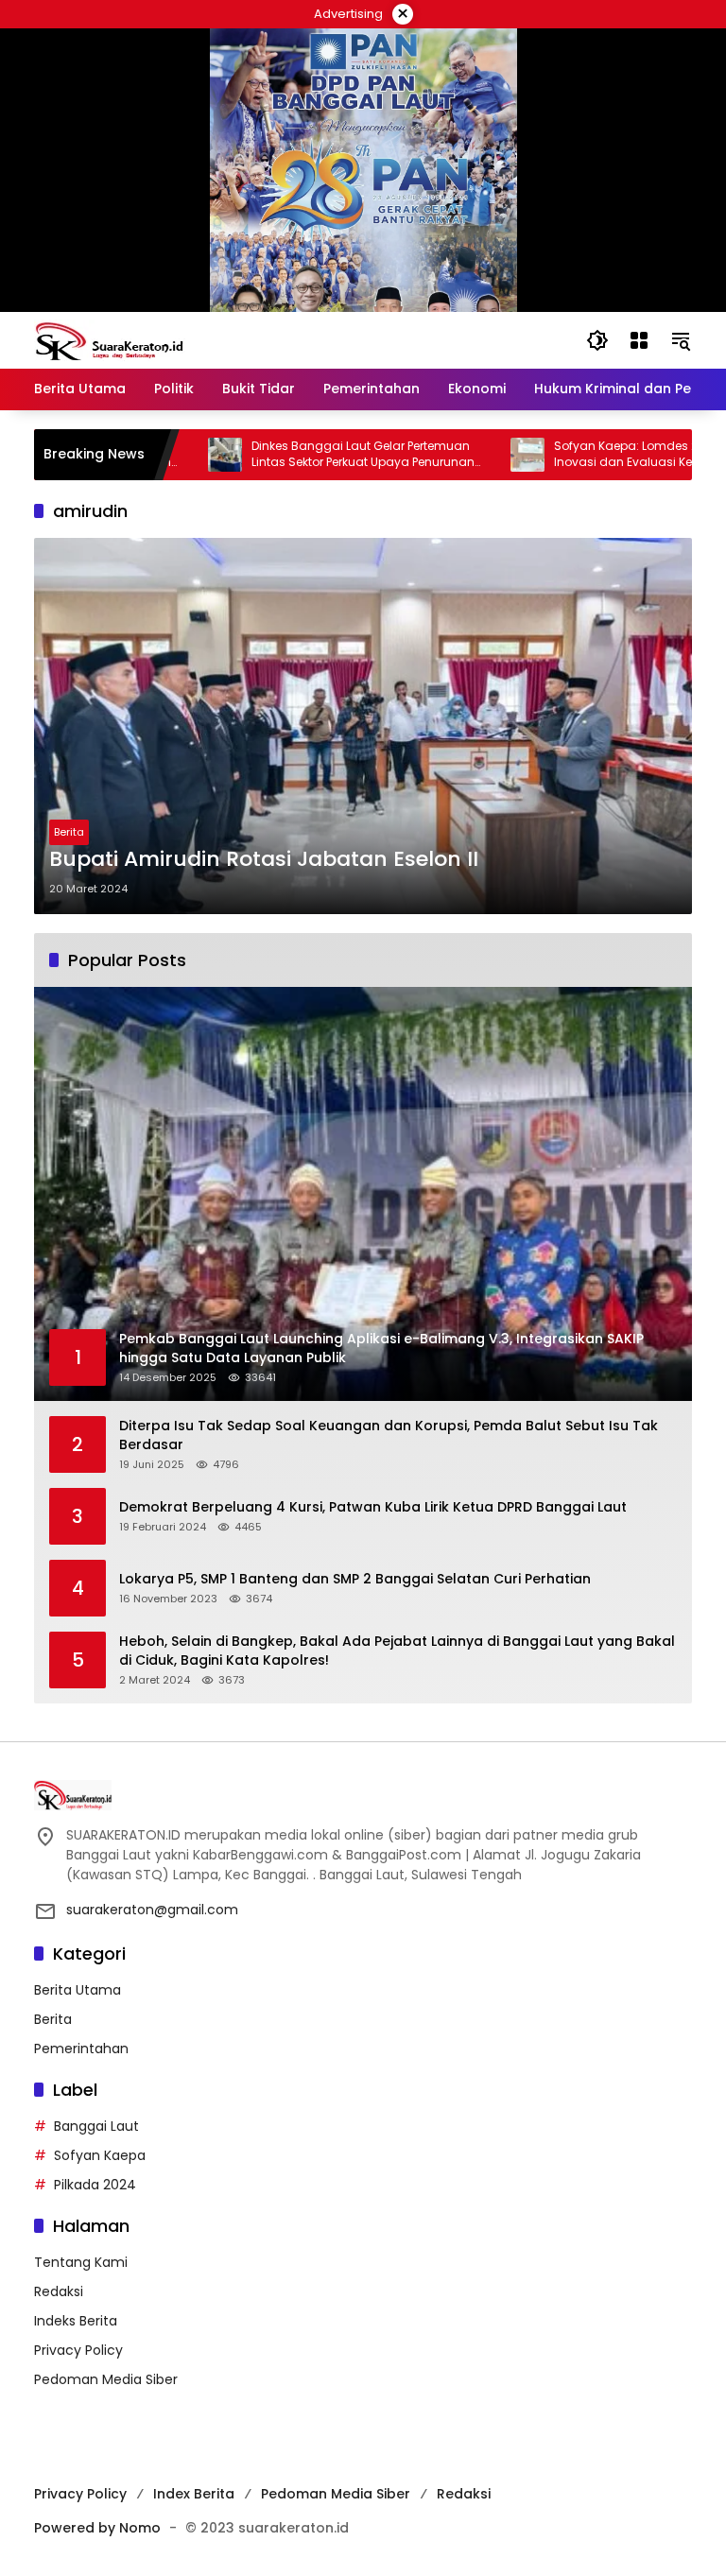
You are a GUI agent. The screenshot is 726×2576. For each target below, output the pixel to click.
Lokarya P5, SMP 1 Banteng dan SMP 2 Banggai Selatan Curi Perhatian (355, 1579)
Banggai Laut (96, 2126)
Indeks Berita (76, 2321)
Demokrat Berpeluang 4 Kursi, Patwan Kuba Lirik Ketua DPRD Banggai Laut (373, 1507)
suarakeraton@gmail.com (152, 1910)
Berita (69, 832)
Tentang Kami (81, 2262)
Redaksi (59, 2291)
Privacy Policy (78, 2350)
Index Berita (194, 2494)
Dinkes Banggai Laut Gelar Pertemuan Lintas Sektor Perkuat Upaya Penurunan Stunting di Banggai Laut (309, 455)
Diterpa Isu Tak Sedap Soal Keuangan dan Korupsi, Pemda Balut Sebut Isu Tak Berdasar (389, 1435)
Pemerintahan (81, 2049)
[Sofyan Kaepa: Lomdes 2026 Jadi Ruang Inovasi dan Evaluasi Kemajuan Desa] (474, 455)
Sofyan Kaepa (100, 2155)
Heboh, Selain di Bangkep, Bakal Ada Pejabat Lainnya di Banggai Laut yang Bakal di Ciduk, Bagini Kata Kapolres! (397, 1651)
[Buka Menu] (639, 340)
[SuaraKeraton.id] (110, 339)
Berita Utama (78, 1990)
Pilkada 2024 (95, 2185)
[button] (597, 340)
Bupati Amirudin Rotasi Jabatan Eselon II (264, 859)
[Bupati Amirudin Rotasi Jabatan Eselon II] (363, 726)
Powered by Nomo (97, 2528)
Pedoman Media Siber (106, 2379)
